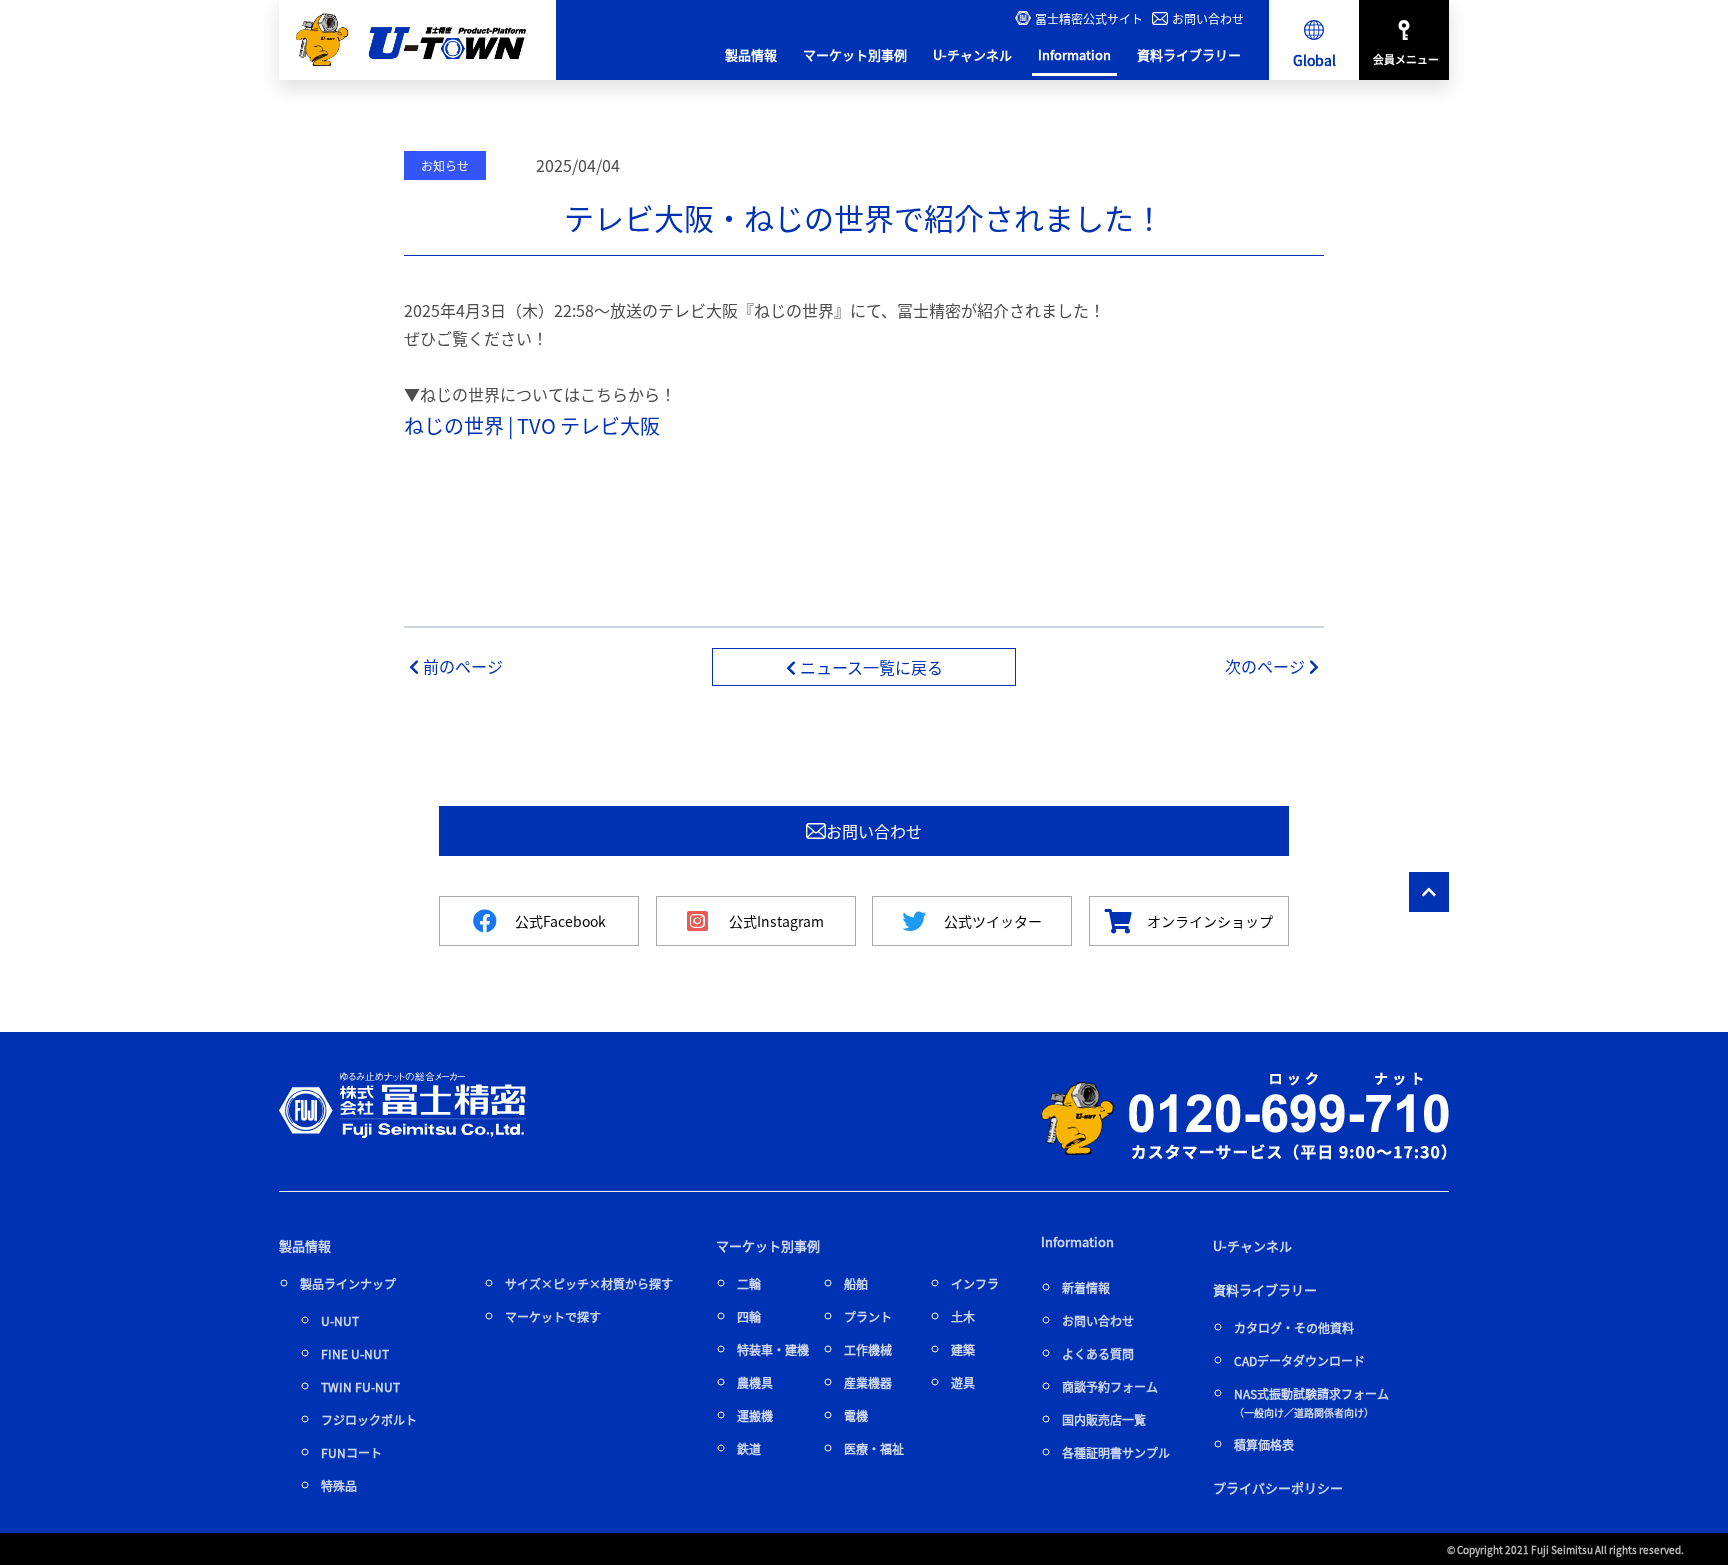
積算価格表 (1264, 1444)
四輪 (749, 1316)
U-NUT (340, 1320)
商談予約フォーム (1110, 1386)
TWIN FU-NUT (360, 1386)
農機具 (755, 1382)
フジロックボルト (369, 1419)
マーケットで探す (553, 1316)
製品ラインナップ (348, 1283)
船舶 (856, 1283)
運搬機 (755, 1415)
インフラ (975, 1283)
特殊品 (339, 1485)
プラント (868, 1316)
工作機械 (868, 1349)
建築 (963, 1349)
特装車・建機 (773, 1349)
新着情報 (1086, 1287)
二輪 (749, 1283)
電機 (856, 1415)
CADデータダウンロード (1299, 1360)
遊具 (963, 1382)
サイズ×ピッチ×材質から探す (589, 1283)
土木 (963, 1316)
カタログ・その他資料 (1294, 1327)
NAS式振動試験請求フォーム (1311, 1402)
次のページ (1267, 666)
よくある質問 (1098, 1353)
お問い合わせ (1208, 18)
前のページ (461, 666)
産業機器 (868, 1382)
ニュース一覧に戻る (869, 667)
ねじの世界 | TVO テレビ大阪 (532, 425)
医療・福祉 (874, 1448)
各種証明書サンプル (1116, 1452)
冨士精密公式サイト (1089, 18)
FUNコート (351, 1452)
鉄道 (749, 1448)
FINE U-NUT (355, 1353)
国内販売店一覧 (1104, 1419)
